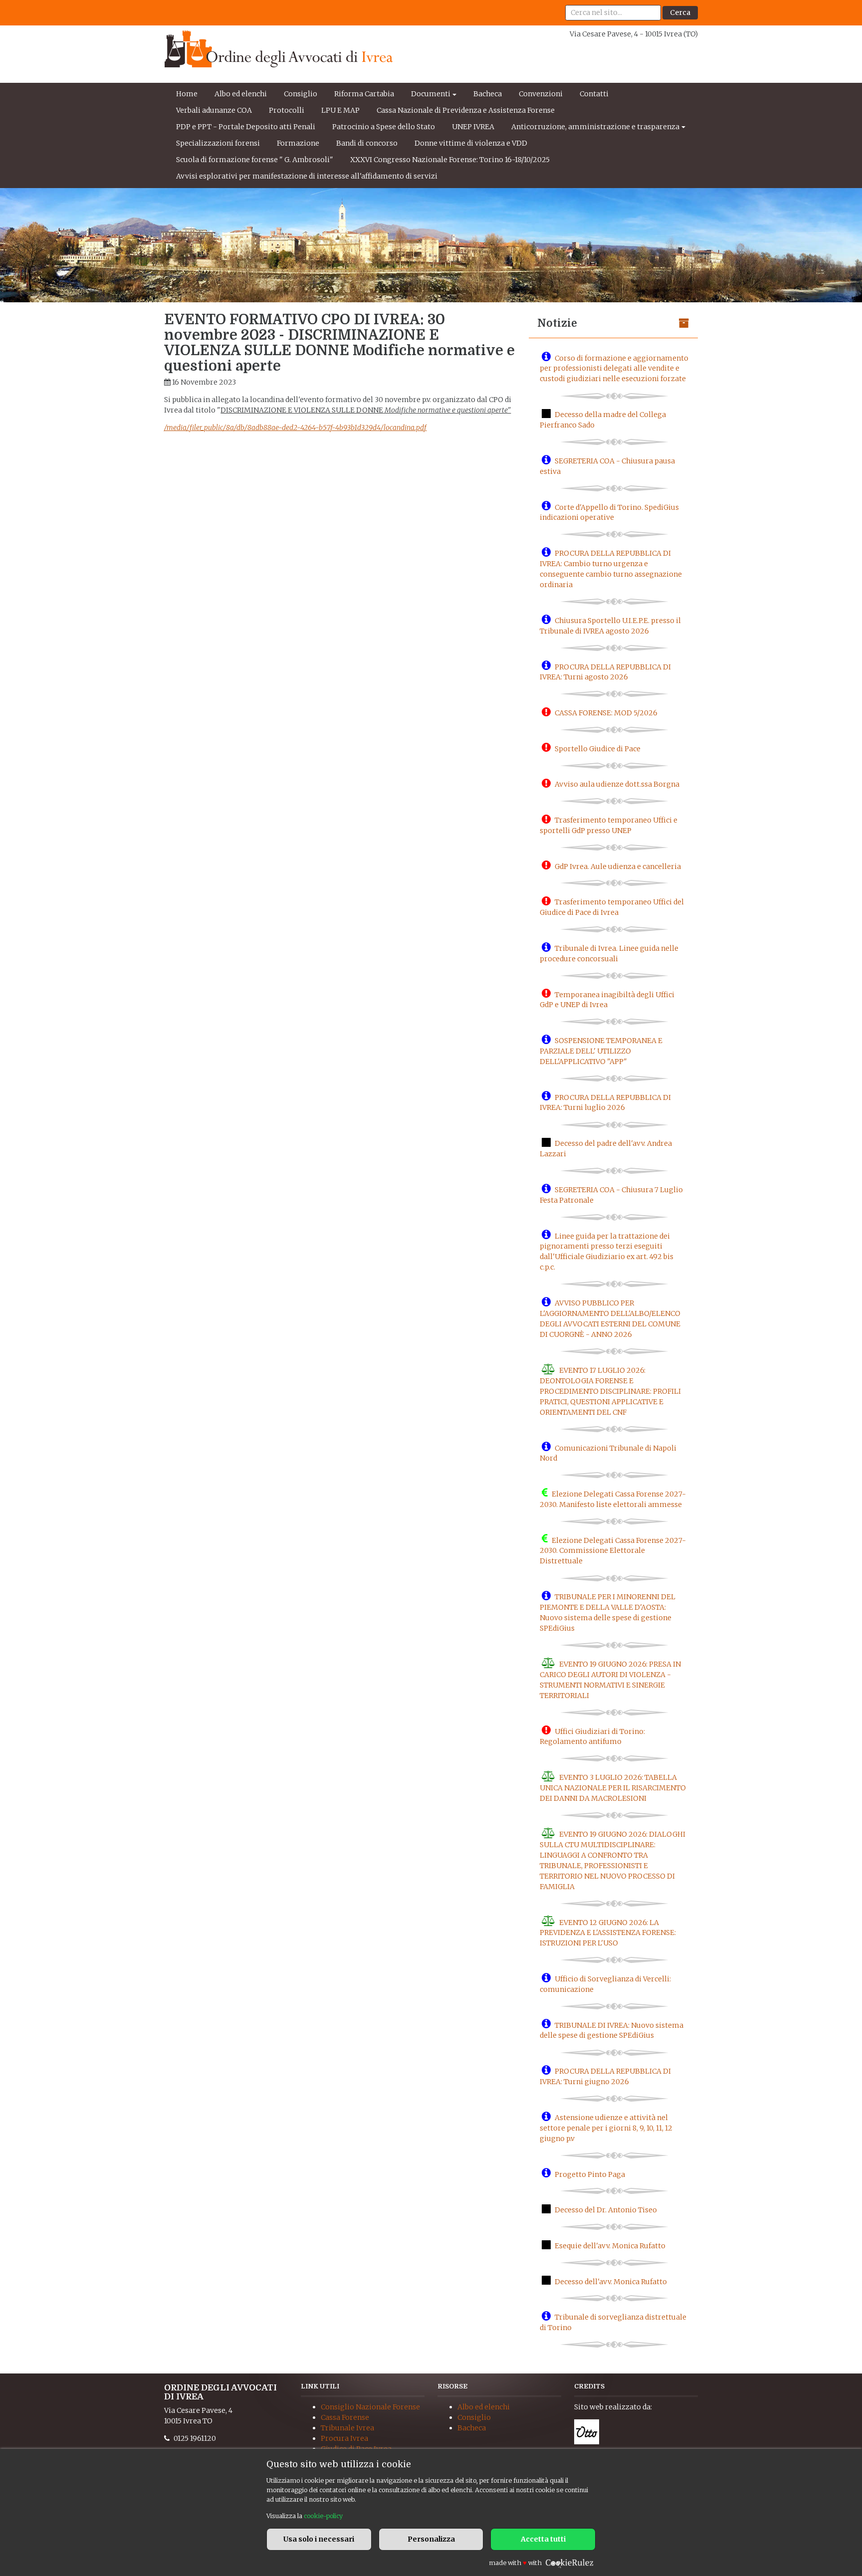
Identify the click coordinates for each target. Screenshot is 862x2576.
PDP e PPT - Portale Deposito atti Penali (246, 127)
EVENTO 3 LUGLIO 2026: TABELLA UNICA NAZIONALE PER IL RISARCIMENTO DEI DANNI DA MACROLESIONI (613, 1788)
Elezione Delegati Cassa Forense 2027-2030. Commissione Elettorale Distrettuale (613, 1550)
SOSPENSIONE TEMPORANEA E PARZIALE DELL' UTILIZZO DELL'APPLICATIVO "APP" (601, 1051)
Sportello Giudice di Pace (598, 748)
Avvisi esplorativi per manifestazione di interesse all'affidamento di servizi (307, 176)
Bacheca (488, 94)
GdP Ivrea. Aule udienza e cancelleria (618, 866)
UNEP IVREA (473, 127)
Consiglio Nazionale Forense (370, 2407)
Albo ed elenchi (241, 94)
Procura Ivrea (344, 2438)
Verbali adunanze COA (214, 110)
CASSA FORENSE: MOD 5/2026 (606, 713)
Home (187, 94)
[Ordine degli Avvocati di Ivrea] (279, 49)
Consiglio (301, 94)
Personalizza (431, 2539)
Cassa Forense (345, 2417)
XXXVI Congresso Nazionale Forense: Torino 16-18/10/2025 (450, 160)
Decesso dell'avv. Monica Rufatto (611, 2281)
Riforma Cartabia (364, 94)
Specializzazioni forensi (218, 143)
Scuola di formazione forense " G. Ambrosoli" (255, 160)
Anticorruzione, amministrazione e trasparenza (595, 127)
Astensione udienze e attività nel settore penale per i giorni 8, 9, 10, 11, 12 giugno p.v (606, 2128)
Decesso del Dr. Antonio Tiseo (606, 2210)
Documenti (431, 94)
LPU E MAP (340, 110)
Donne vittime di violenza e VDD (471, 143)
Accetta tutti (543, 2539)
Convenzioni (541, 94)
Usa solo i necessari (319, 2539)
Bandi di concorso (367, 143)
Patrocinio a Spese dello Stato (384, 127)
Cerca (680, 12)
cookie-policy (323, 2516)
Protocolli (287, 110)
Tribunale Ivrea (347, 2428)
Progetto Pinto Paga (590, 2174)
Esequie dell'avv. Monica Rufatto (610, 2246)
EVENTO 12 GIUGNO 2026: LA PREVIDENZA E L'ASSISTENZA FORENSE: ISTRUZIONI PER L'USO (608, 1932)
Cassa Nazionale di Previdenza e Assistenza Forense (466, 110)
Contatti (594, 94)
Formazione (298, 143)
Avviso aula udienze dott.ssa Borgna (617, 784)
